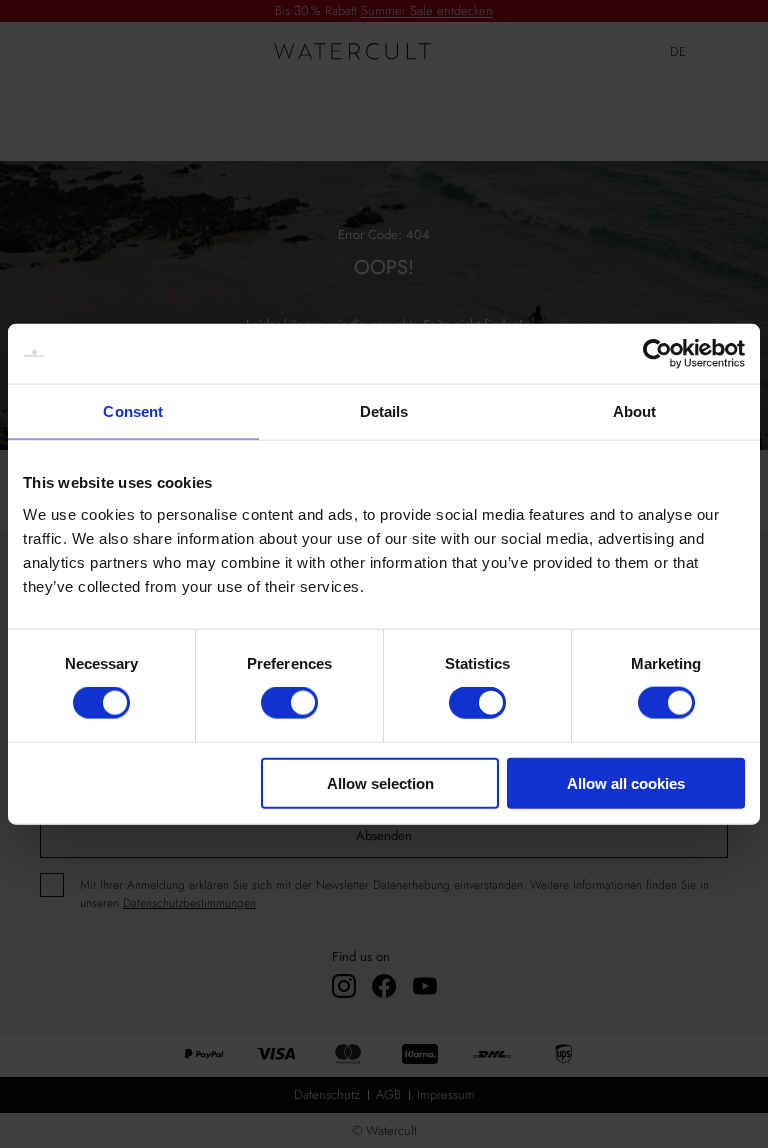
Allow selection (380, 782)
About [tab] (635, 411)
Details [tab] (384, 411)
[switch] (289, 703)
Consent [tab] (133, 411)
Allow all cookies (626, 782)
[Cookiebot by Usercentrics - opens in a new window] (657, 354)
